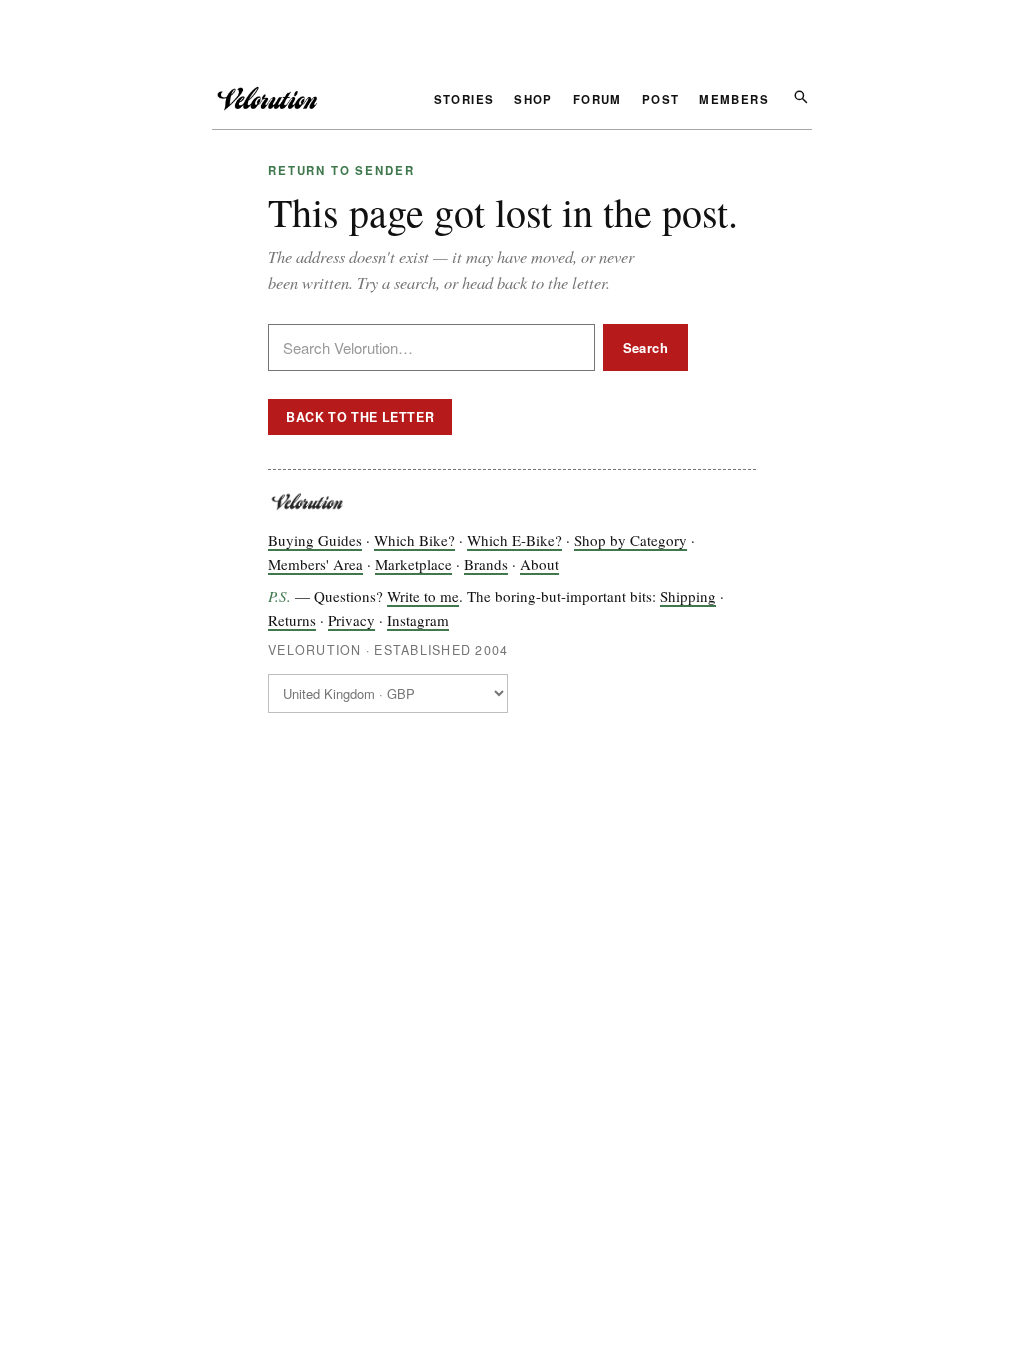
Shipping (688, 596)
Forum (597, 101)
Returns (292, 620)
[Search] (800, 95)
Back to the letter (360, 417)
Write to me (423, 596)
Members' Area (315, 564)
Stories (464, 101)
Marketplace (413, 564)
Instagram (418, 620)
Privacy (351, 620)
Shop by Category (630, 540)
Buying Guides (315, 540)
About (539, 564)
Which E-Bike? (514, 540)
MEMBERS (734, 101)
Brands (486, 564)
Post (661, 101)
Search (645, 347)
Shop (533, 101)
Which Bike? (414, 540)
